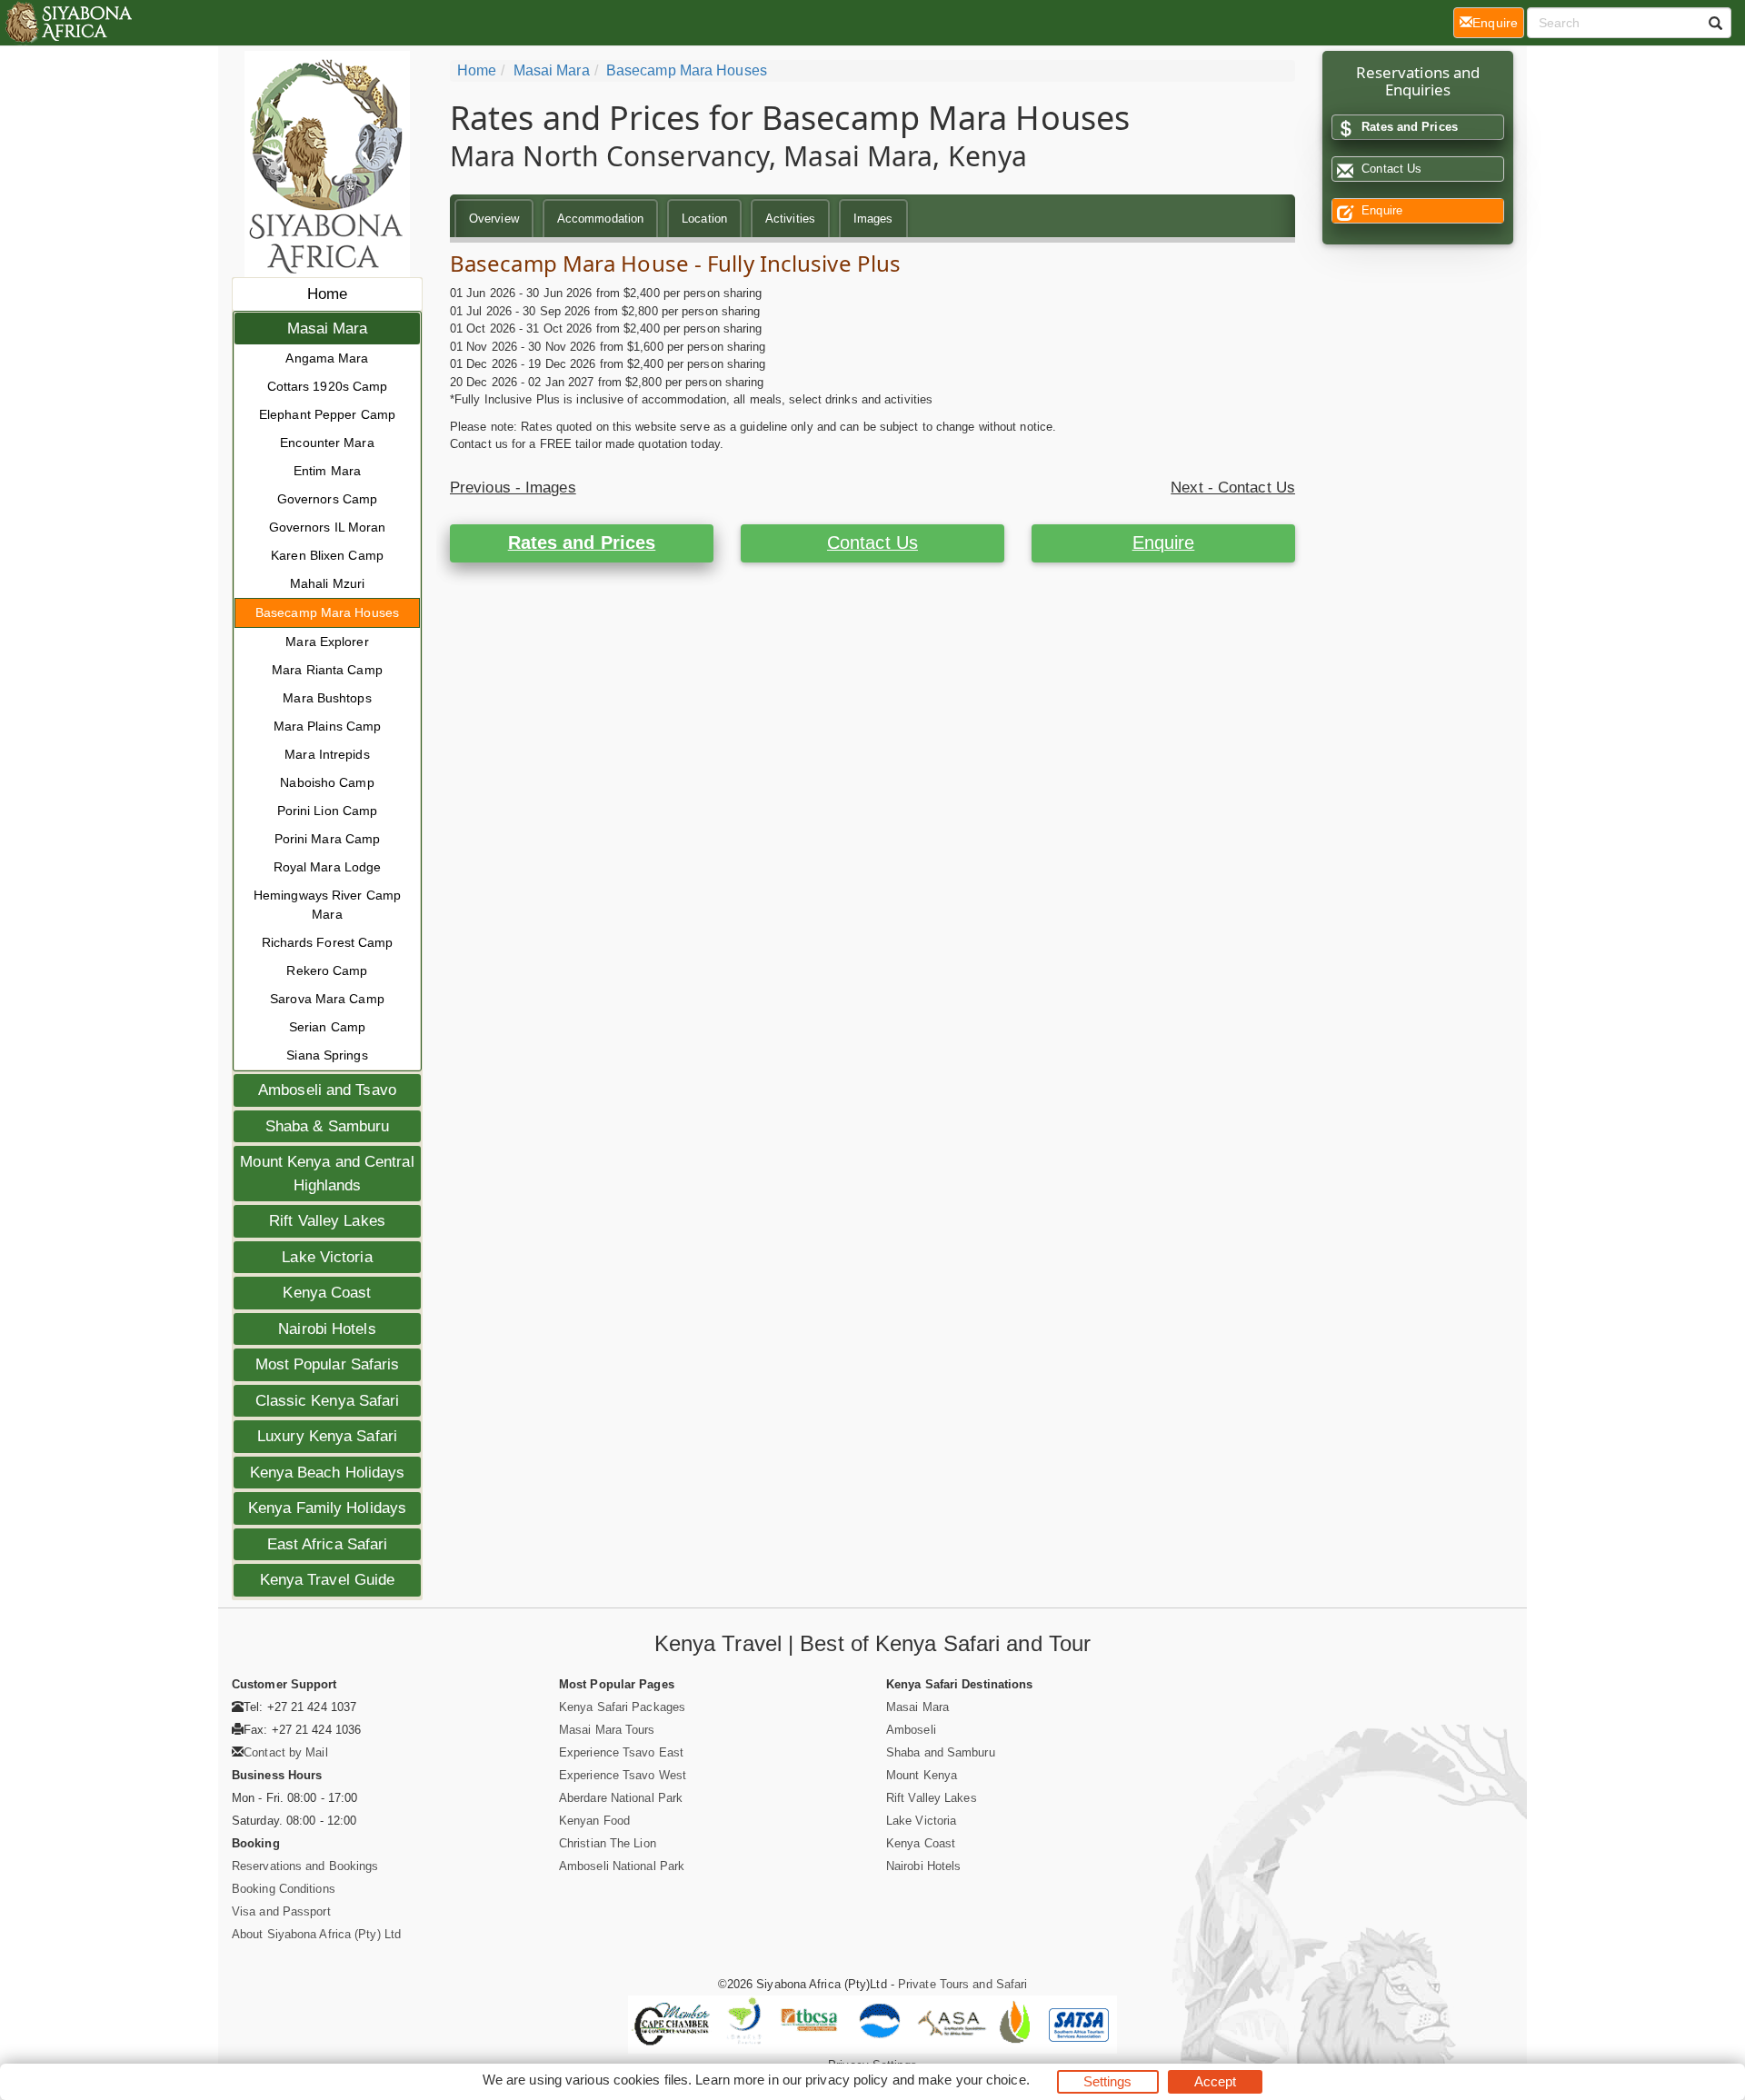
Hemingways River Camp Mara (327, 905)
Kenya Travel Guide (328, 1580)
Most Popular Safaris (328, 1364)
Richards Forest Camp (328, 942)
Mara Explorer (327, 642)
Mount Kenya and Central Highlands (327, 1174)
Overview (494, 219)
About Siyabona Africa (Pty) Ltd (316, 1934)
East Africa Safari (328, 1544)
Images (873, 219)
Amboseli (911, 1730)
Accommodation (600, 219)
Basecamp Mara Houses (327, 612)
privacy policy (847, 2080)
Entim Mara (327, 471)
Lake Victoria (327, 1257)
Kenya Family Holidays (327, 1508)
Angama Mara (327, 358)
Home (327, 294)
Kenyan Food (594, 1821)
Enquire (1164, 542)
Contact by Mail (286, 1752)
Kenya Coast (327, 1293)
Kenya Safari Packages (622, 1707)
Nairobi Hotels (327, 1329)
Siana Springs (327, 1055)
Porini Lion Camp (328, 811)
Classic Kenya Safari (328, 1401)
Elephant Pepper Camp (327, 414)
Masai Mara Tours (607, 1730)
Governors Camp (327, 499)
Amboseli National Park (622, 1866)
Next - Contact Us (1233, 488)
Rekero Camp (327, 970)
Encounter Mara (327, 443)
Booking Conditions (284, 1889)
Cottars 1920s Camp (328, 386)
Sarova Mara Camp (327, 999)
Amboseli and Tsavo (327, 1090)
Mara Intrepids (327, 754)
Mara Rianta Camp (327, 670)
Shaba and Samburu (941, 1752)
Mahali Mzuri (327, 583)
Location (704, 219)
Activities (790, 219)
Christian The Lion (608, 1843)
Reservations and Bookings (305, 1866)
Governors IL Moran (328, 527)
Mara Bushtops (327, 698)
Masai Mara (328, 328)
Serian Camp (327, 1027)
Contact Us (872, 542)
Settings (1108, 2081)
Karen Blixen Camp (327, 555)
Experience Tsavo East (621, 1752)
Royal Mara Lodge (328, 867)
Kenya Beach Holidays (328, 1473)
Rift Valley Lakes (327, 1221)
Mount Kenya (922, 1775)
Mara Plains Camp (328, 726)
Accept (1216, 2081)
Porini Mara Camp (328, 839)
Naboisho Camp (327, 782)
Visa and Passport (281, 1911)
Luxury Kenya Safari (327, 1436)
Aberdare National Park (621, 1798)
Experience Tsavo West (623, 1775)
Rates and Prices (582, 542)
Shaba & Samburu (328, 1126)
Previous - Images (513, 488)
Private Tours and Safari (962, 1984)
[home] (68, 23)
